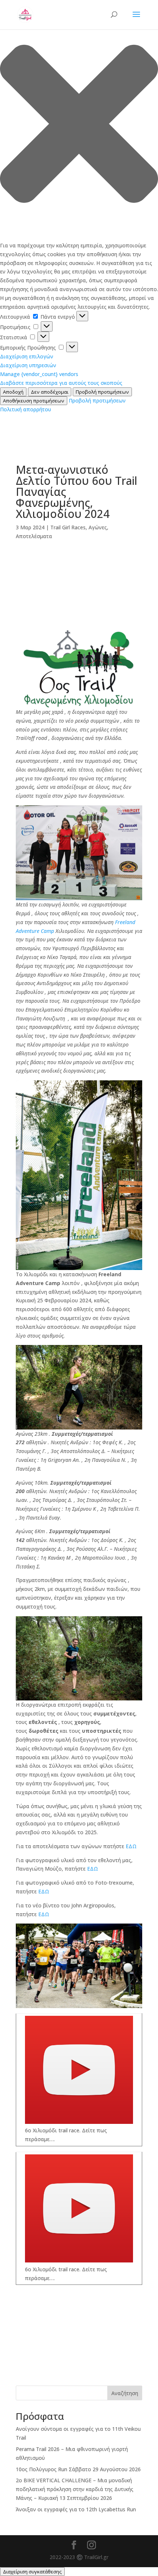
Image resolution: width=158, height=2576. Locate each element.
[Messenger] (79, 577)
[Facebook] (79, 565)
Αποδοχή (13, 392)
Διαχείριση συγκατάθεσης (32, 2572)
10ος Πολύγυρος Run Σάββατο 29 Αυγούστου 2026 (78, 2469)
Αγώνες (98, 527)
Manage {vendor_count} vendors (39, 374)
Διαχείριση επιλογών (27, 356)
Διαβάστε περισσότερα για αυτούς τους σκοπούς (61, 383)
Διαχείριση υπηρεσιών (28, 365)
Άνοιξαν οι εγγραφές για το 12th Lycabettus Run (76, 2509)
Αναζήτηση (125, 2393)
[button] (79, 125)
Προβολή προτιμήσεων (102, 392)
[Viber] (79, 589)
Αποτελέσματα (34, 536)
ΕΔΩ (130, 1846)
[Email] (79, 601)
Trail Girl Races (68, 527)
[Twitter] (79, 612)
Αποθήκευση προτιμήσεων (34, 401)
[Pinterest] (79, 624)
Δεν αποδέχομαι (50, 392)
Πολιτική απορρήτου (26, 409)
